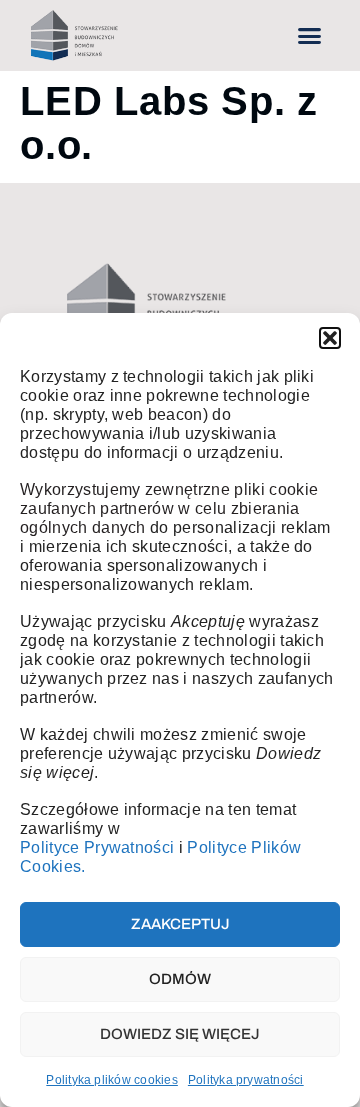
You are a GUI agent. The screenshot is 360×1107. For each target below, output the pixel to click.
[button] (330, 338)
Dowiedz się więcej (180, 1034)
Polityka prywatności (246, 1080)
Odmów (180, 979)
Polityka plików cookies (112, 1080)
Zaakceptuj (180, 924)
